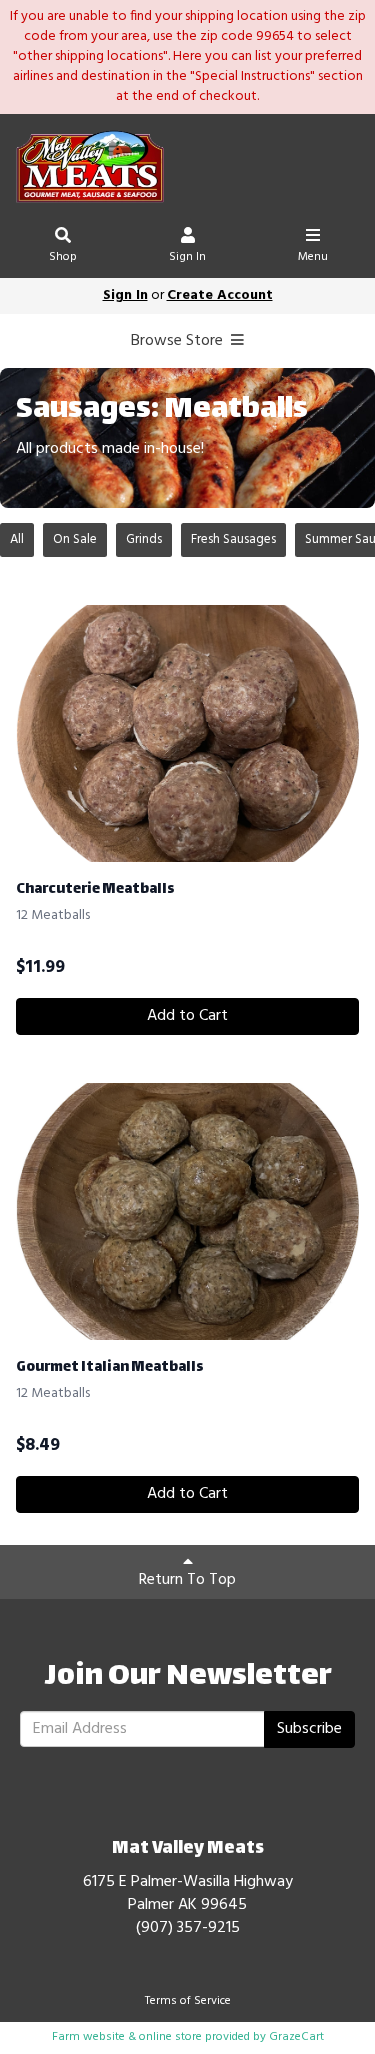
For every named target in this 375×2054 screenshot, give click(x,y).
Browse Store (179, 341)
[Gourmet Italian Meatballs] (187, 1211)
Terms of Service (188, 2001)
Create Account (220, 295)
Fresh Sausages (233, 539)
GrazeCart (296, 2037)
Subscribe (309, 1729)
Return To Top (187, 1580)
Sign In (187, 257)
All (17, 539)
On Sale (75, 539)
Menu (313, 257)
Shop (63, 257)
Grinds (144, 539)
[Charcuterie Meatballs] (187, 733)
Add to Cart (187, 1016)
